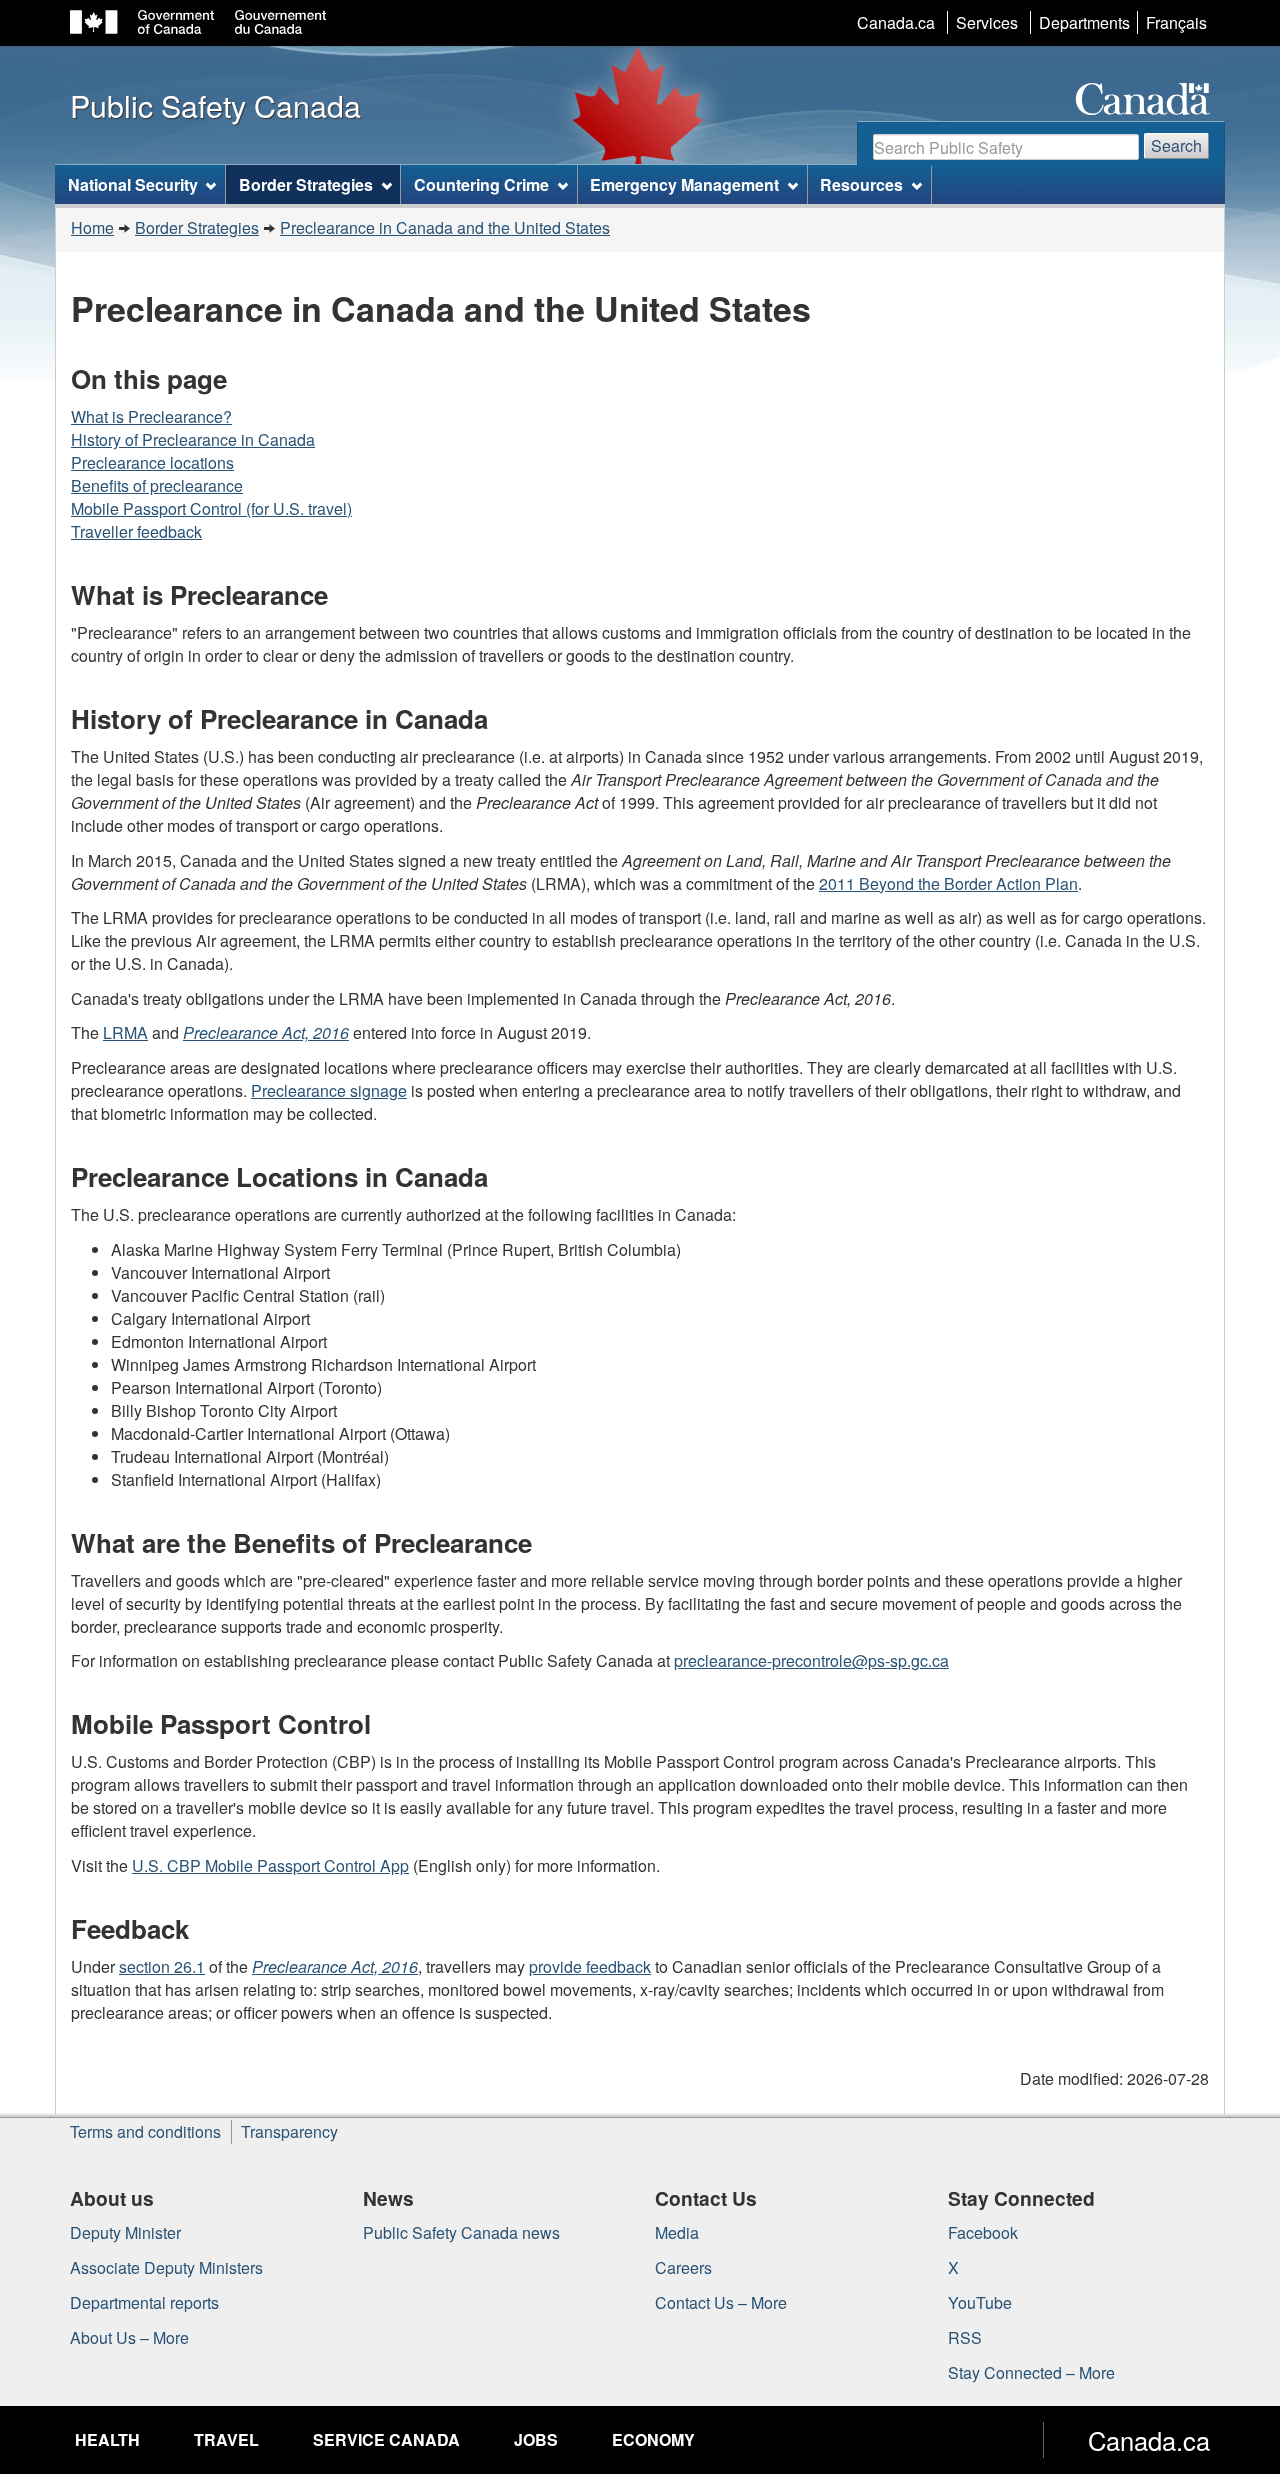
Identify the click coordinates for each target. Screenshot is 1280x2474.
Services (987, 22)
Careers (683, 2267)
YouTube (980, 2302)
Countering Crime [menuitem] (481, 184)
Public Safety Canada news (461, 2232)
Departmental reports (144, 2302)
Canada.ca (896, 22)
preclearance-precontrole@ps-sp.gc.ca (811, 1660)
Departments (1084, 22)
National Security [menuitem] (133, 184)
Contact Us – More (721, 2302)
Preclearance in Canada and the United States (445, 227)
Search (1176, 145)
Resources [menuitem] (861, 184)
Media (677, 2232)
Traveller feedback (136, 531)
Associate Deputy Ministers (166, 2267)
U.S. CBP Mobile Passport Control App (270, 1865)
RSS (965, 2337)
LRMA (125, 1032)
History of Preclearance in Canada (193, 439)
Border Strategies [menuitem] (306, 184)
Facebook (983, 2232)
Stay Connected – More (1031, 2372)
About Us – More (129, 2337)
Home (92, 227)
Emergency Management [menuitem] (684, 184)
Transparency (289, 2131)
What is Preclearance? (151, 416)
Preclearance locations (152, 462)
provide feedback (590, 1966)
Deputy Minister (125, 2232)
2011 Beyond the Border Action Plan (948, 883)
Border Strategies (197, 227)
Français (1176, 22)
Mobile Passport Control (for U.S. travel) (211, 508)
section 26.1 (162, 1966)
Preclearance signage (329, 1090)
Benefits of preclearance (157, 485)
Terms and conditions (145, 2131)
